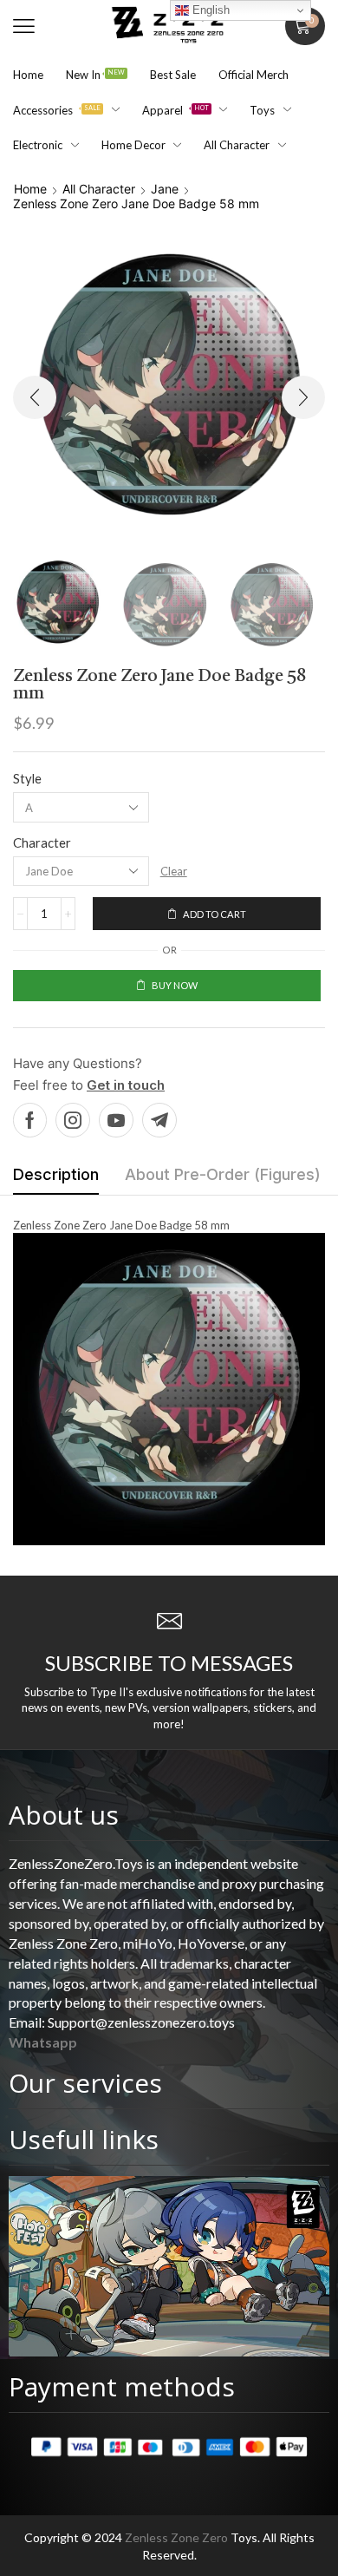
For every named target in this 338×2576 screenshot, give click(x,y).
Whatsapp (43, 2042)
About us (64, 1815)
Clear (174, 871)
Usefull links (84, 2139)
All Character (99, 189)
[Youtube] (116, 1120)
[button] (24, 26)
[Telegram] (159, 1120)
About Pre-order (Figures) (223, 1174)
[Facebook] (30, 1120)
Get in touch (126, 1085)
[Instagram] (73, 1120)
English (209, 10)
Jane (165, 189)
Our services (85, 2083)
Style (27, 778)
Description (56, 1174)
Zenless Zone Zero (176, 2537)
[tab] (56, 1179)
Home (30, 189)
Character (42, 842)
